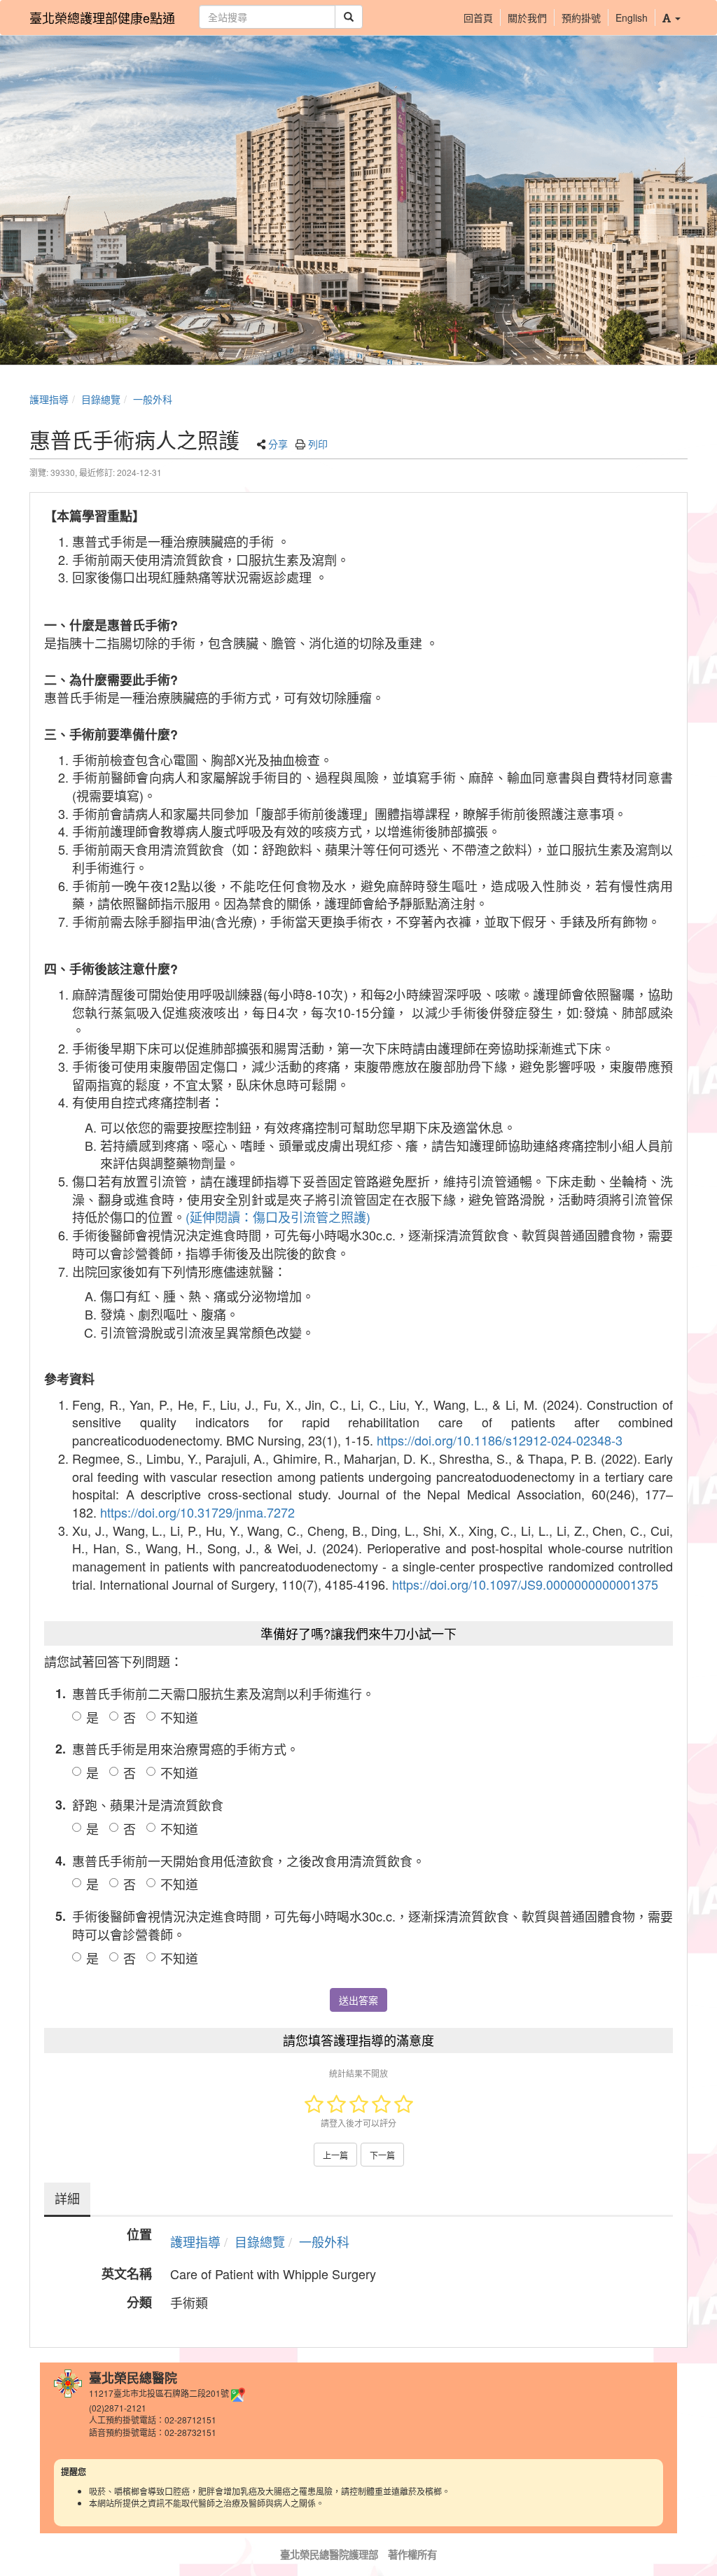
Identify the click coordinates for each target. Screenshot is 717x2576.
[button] (671, 17)
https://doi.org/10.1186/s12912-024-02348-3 (500, 1440)
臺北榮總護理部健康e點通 (102, 17)
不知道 (179, 1717)
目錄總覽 (101, 399)
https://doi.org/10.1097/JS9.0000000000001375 (525, 1584)
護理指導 (49, 399)
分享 (278, 444)
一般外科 (153, 399)
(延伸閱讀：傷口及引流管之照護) (278, 1217)
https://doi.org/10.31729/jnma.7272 (197, 1512)
